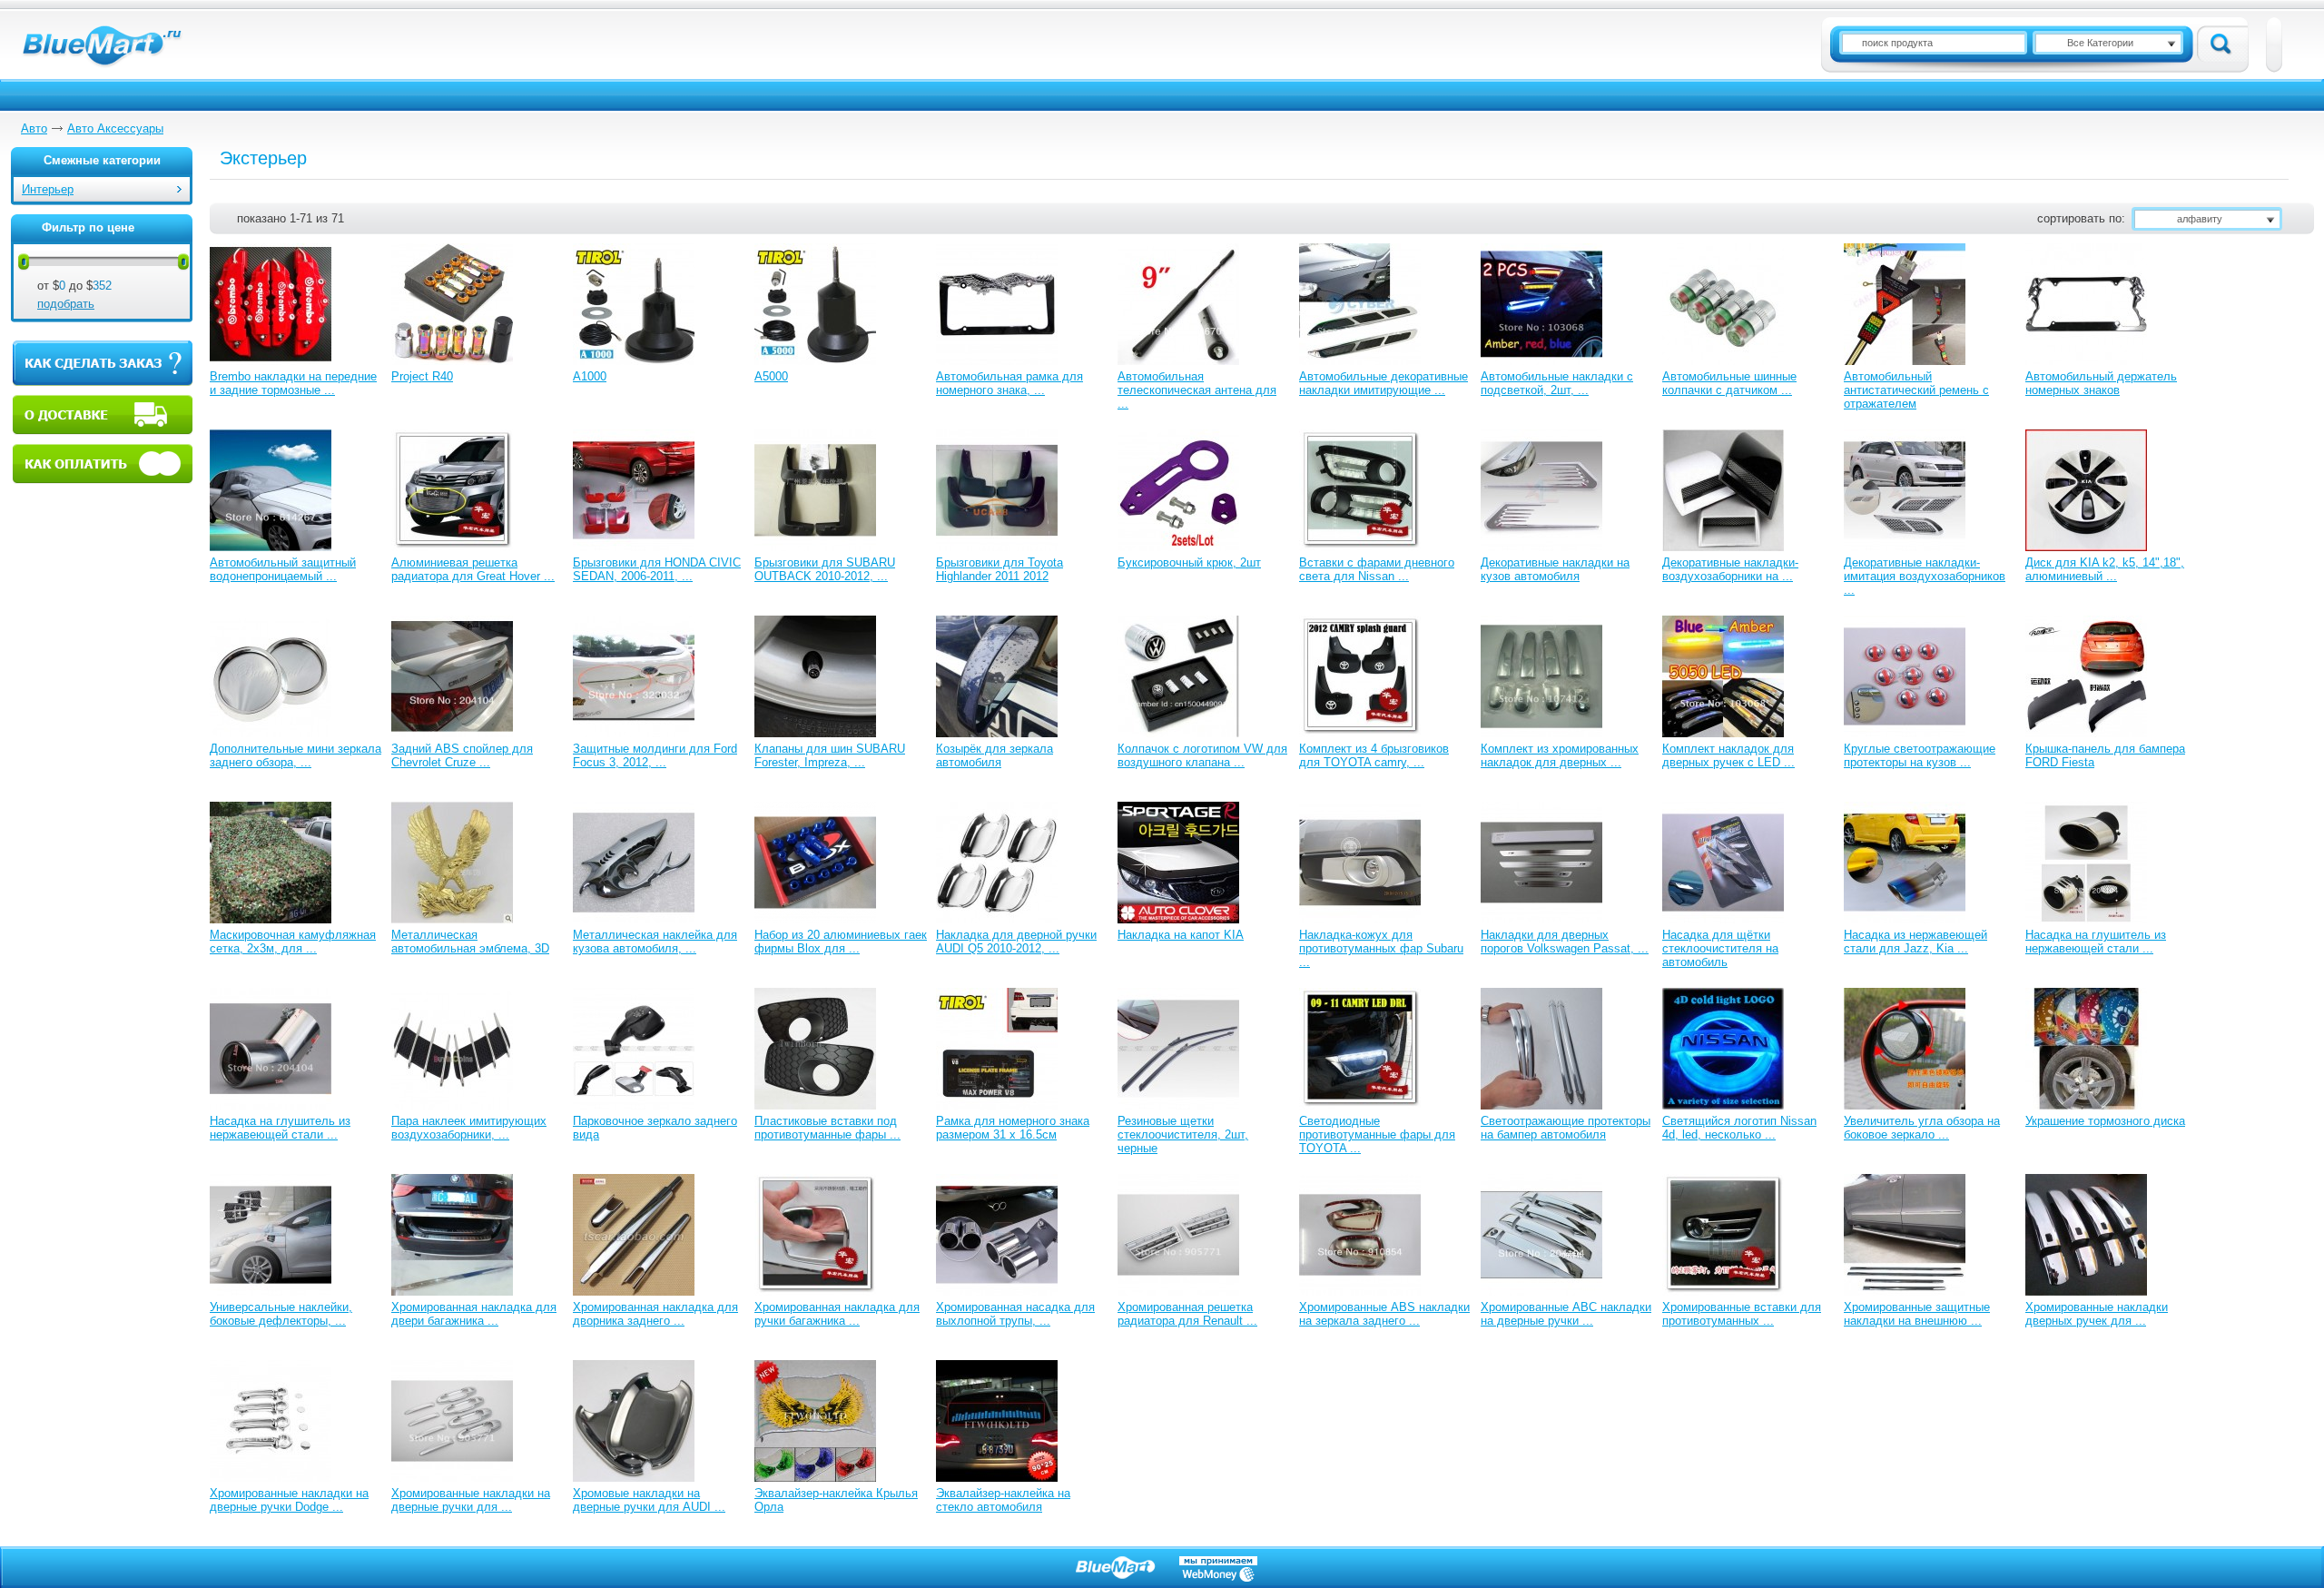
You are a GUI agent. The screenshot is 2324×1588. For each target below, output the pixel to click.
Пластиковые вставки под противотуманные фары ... (827, 1128)
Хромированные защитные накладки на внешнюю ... (1917, 1314)
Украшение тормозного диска (2105, 1121)
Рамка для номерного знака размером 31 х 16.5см (1013, 1128)
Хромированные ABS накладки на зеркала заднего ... (1384, 1314)
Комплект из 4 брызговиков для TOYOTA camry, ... (1374, 755)
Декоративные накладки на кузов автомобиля (1555, 569)
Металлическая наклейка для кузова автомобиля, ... (655, 942)
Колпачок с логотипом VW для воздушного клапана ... (1202, 755)
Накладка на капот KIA (1181, 935)
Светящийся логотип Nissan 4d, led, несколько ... (1739, 1128)
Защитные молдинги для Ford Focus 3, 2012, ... (655, 755)
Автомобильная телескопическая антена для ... (1197, 390)
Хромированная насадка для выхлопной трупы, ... (1015, 1314)
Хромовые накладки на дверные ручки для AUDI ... (649, 1500)
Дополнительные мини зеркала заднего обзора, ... (295, 755)
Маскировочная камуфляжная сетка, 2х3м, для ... (293, 942)
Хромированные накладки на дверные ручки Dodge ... (289, 1500)
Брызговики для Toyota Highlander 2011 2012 (1000, 569)
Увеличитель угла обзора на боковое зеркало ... (1922, 1128)
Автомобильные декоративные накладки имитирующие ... (1384, 383)
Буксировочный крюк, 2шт (1189, 562)
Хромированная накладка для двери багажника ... (474, 1314)
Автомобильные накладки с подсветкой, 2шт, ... (1557, 383)
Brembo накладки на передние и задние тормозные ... (293, 383)
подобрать (66, 304)
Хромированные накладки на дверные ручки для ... (471, 1500)
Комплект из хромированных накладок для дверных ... (1560, 755)
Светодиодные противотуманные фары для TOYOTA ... (1377, 1134)
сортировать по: (2081, 218)
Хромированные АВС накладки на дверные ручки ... (1566, 1314)
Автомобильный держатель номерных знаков (2101, 383)
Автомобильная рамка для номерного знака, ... (1009, 383)
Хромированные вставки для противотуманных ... (1742, 1314)
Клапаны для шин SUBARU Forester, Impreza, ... (830, 755)
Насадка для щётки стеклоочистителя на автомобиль (1720, 948)
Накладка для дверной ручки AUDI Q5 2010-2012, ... (1016, 942)
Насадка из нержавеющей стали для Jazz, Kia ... (1915, 942)
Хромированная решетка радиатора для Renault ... (1187, 1314)
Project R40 (422, 376)
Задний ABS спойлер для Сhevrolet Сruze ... (462, 755)
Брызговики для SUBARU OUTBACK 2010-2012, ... (825, 569)
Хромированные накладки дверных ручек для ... (2097, 1314)
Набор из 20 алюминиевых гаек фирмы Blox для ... (841, 942)
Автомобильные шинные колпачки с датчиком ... (1729, 383)
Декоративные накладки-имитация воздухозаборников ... (1925, 576)
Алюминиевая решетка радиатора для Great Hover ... (473, 569)
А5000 (771, 376)
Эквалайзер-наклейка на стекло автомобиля (1003, 1500)
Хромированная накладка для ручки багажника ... (837, 1314)
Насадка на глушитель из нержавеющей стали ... (2096, 942)
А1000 (590, 376)
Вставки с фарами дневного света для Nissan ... (1377, 569)
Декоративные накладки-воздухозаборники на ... (1730, 569)
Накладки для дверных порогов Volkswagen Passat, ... (1565, 942)
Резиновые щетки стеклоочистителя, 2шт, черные (1183, 1134)
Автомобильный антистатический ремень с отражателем (1916, 390)
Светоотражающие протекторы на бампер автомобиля (1566, 1128)
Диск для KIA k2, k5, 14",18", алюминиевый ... (2105, 569)
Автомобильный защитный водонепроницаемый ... (283, 569)
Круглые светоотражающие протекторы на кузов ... (1920, 755)
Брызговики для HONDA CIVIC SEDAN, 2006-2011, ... (657, 569)
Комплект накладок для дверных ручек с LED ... (1728, 755)
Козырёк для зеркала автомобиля (995, 755)
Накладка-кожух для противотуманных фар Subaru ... (1381, 948)
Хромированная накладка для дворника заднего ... (655, 1314)
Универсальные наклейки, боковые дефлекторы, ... (281, 1314)
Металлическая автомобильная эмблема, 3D (470, 942)
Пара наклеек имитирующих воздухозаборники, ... (469, 1128)
